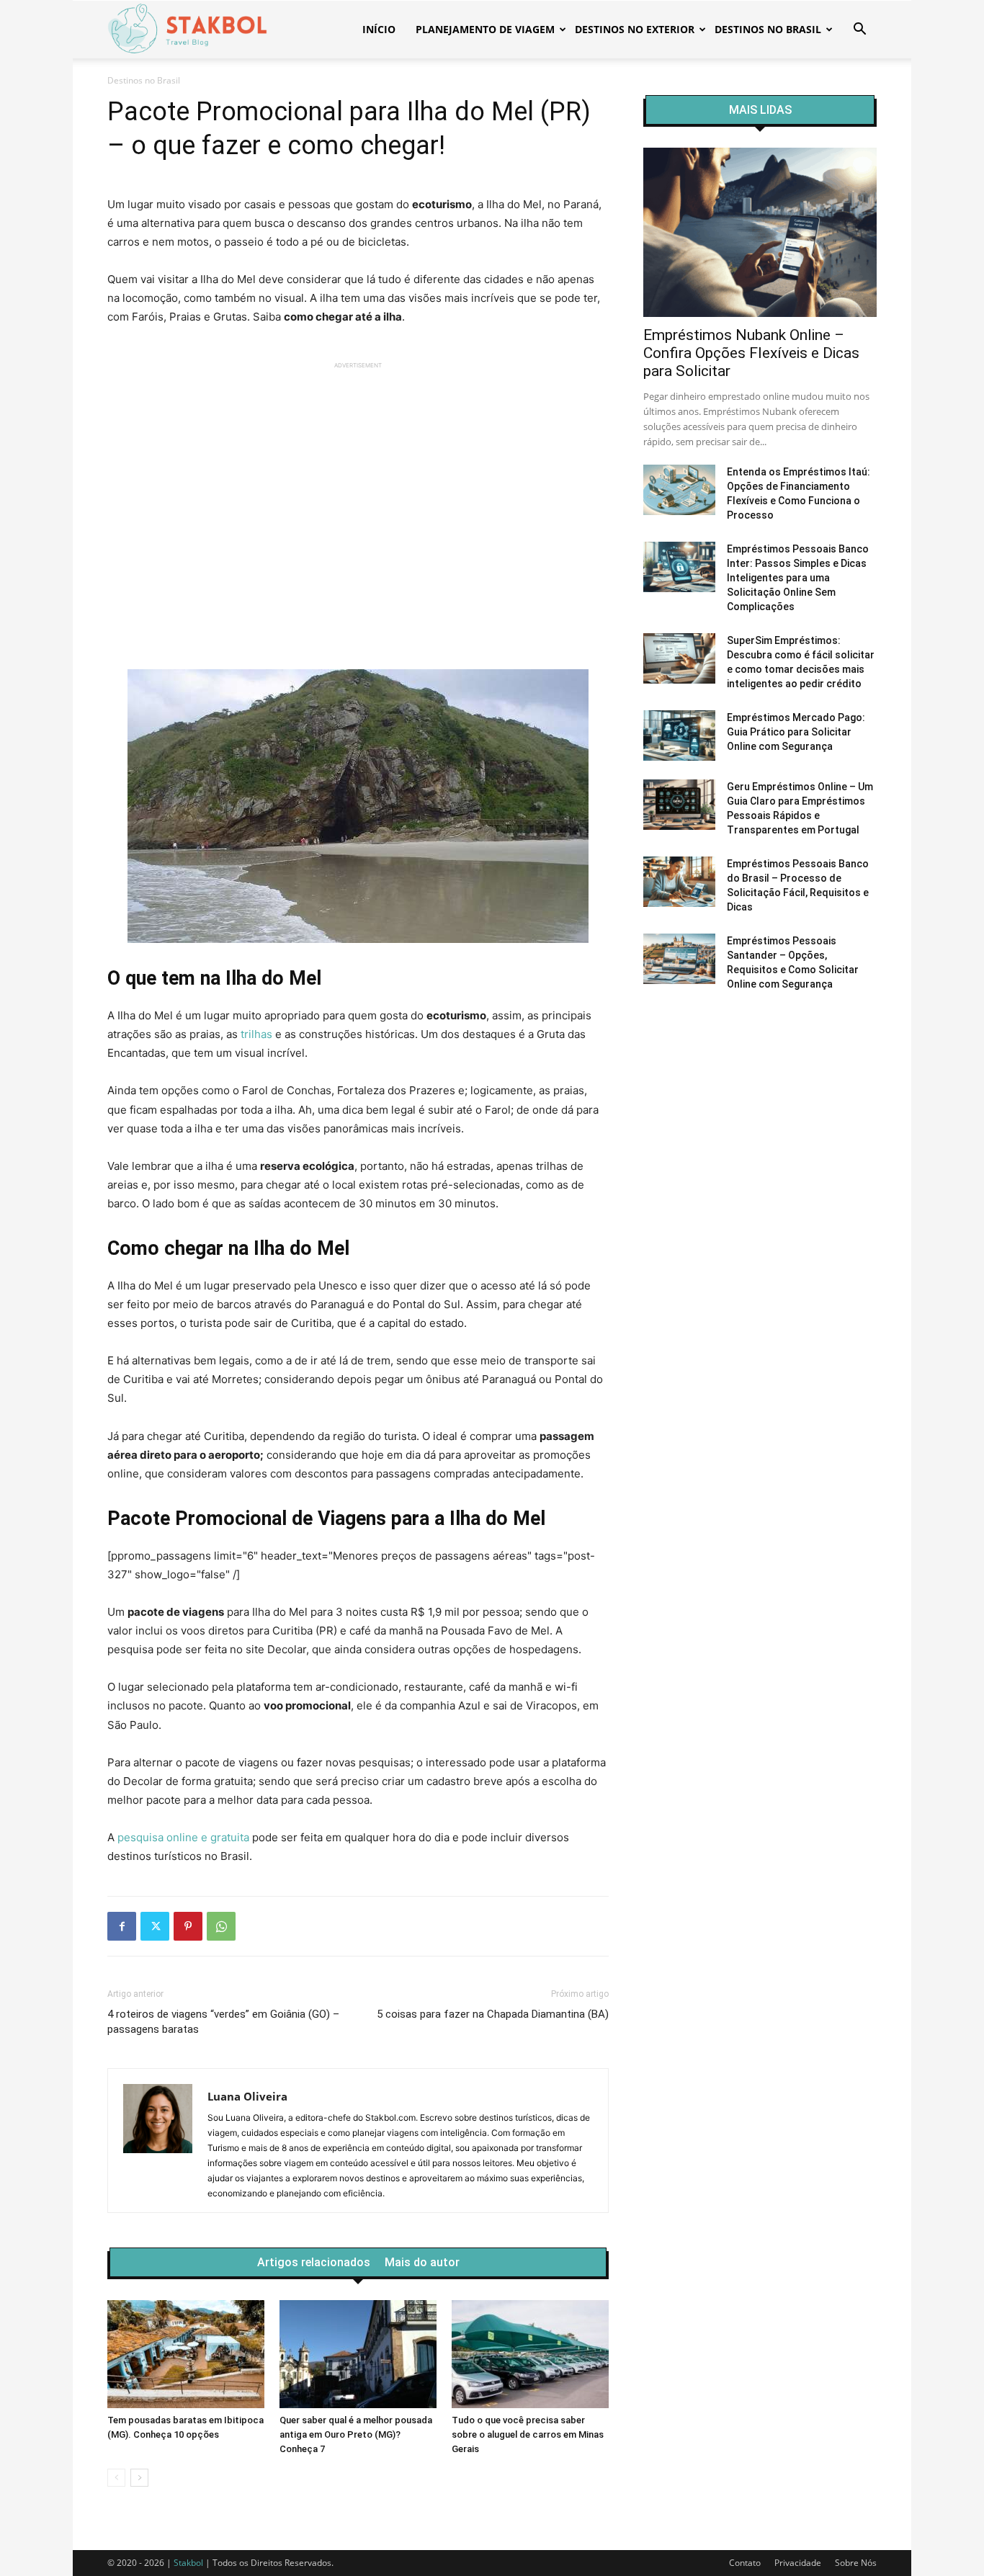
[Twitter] (155, 1926)
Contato (745, 2563)
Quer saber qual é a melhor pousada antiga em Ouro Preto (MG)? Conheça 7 (356, 2434)
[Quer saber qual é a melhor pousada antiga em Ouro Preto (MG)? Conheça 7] (358, 2354)
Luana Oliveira (247, 2096)
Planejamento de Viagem (485, 29)
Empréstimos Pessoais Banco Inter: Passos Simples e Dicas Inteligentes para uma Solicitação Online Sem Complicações (798, 578)
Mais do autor (422, 2263)
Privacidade (798, 2563)
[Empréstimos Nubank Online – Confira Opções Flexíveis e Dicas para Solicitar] (760, 232)
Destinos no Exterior (635, 29)
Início (379, 29)
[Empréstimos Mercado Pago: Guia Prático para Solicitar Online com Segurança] (679, 735)
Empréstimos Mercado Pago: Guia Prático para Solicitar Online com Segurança (796, 732)
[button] (859, 31)
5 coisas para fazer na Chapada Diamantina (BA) (493, 2014)
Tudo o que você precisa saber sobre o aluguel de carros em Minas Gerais (528, 2434)
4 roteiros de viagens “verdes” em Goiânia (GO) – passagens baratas (223, 2022)
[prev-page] (116, 2478)
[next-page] (139, 2478)
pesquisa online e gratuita (183, 1837)
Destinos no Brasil (768, 29)
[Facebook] (122, 1926)
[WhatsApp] (221, 1926)
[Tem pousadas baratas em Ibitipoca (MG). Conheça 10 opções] (186, 2354)
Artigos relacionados (314, 2263)
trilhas (256, 1034)
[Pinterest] (188, 1926)
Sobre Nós (856, 2563)
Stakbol (188, 2563)
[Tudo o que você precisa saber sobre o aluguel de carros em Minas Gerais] (530, 2354)
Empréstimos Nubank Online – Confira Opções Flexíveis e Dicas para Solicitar (751, 353)
